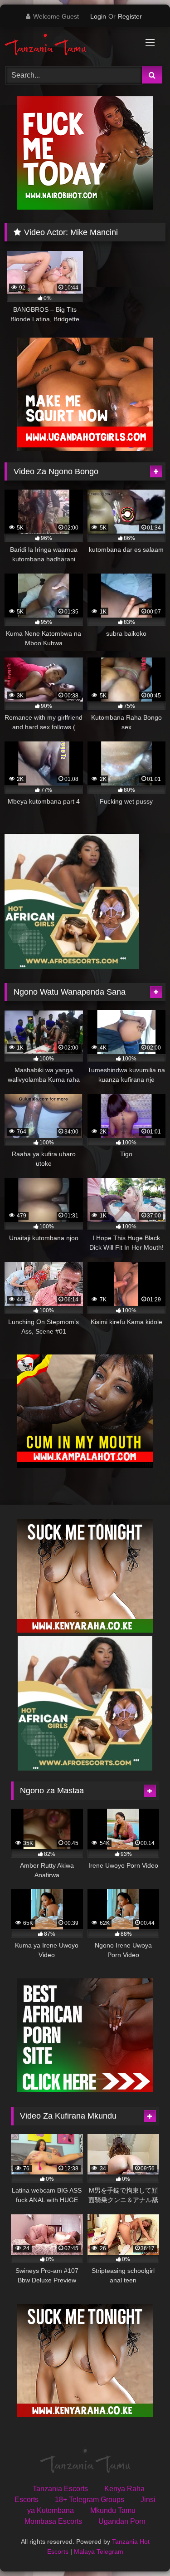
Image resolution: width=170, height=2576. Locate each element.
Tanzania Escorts (60, 2489)
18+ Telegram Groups (90, 2500)
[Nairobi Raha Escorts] (85, 207)
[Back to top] (142, 2549)
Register (130, 16)
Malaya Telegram (99, 2551)
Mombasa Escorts (53, 2521)
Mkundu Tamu (113, 2510)
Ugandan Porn (122, 2521)
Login (98, 16)
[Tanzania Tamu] (70, 45)
